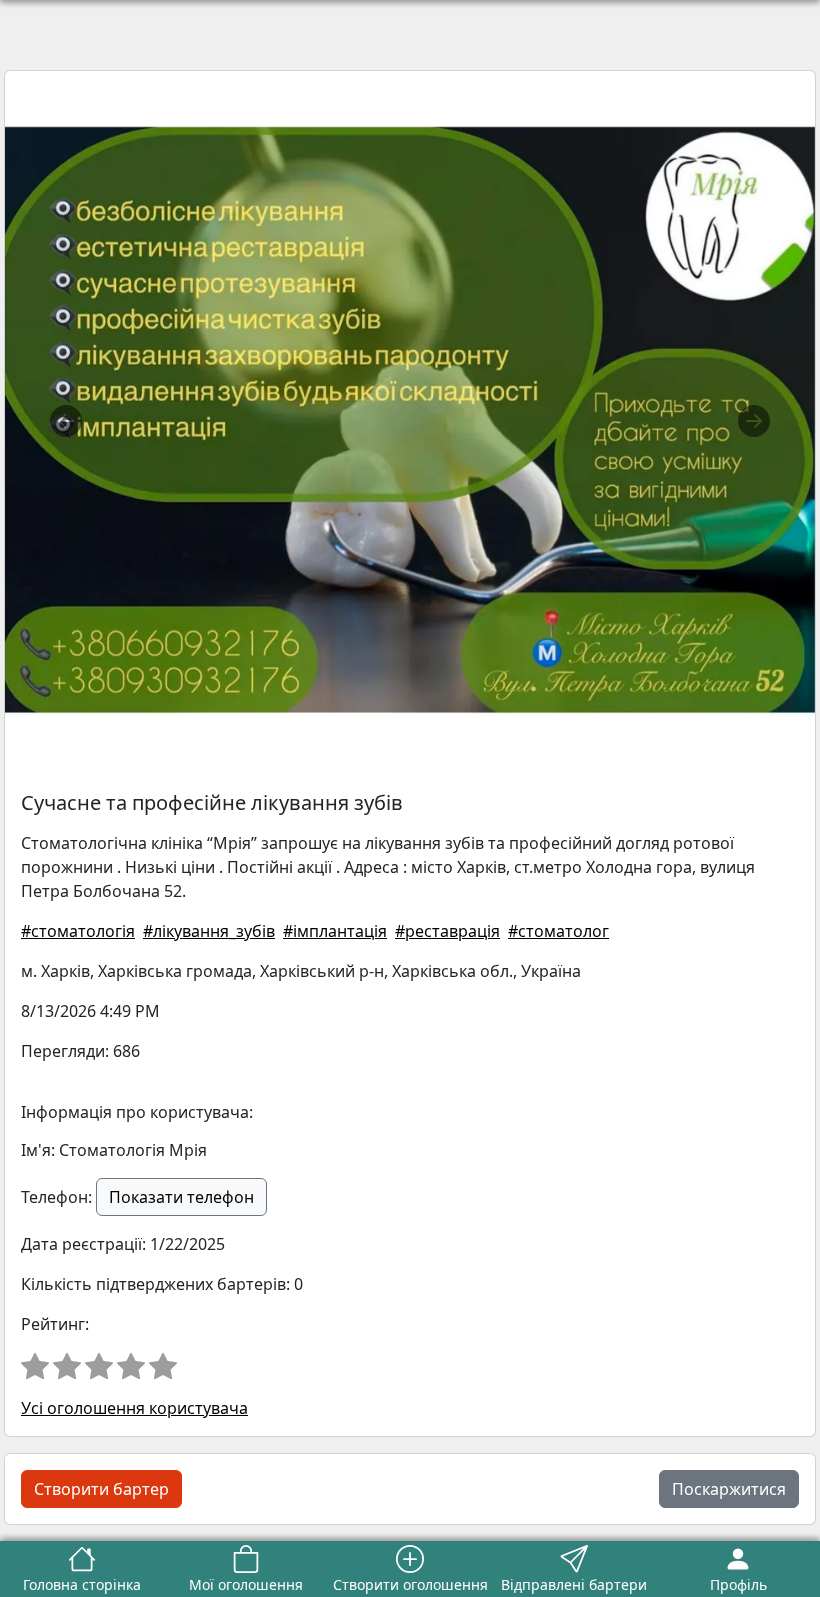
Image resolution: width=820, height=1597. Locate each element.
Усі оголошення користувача (134, 1408)
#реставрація (447, 931)
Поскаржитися (729, 1489)
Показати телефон (181, 1197)
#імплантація (335, 931)
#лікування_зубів (209, 931)
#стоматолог (558, 931)
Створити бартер (101, 1489)
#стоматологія (78, 931)
